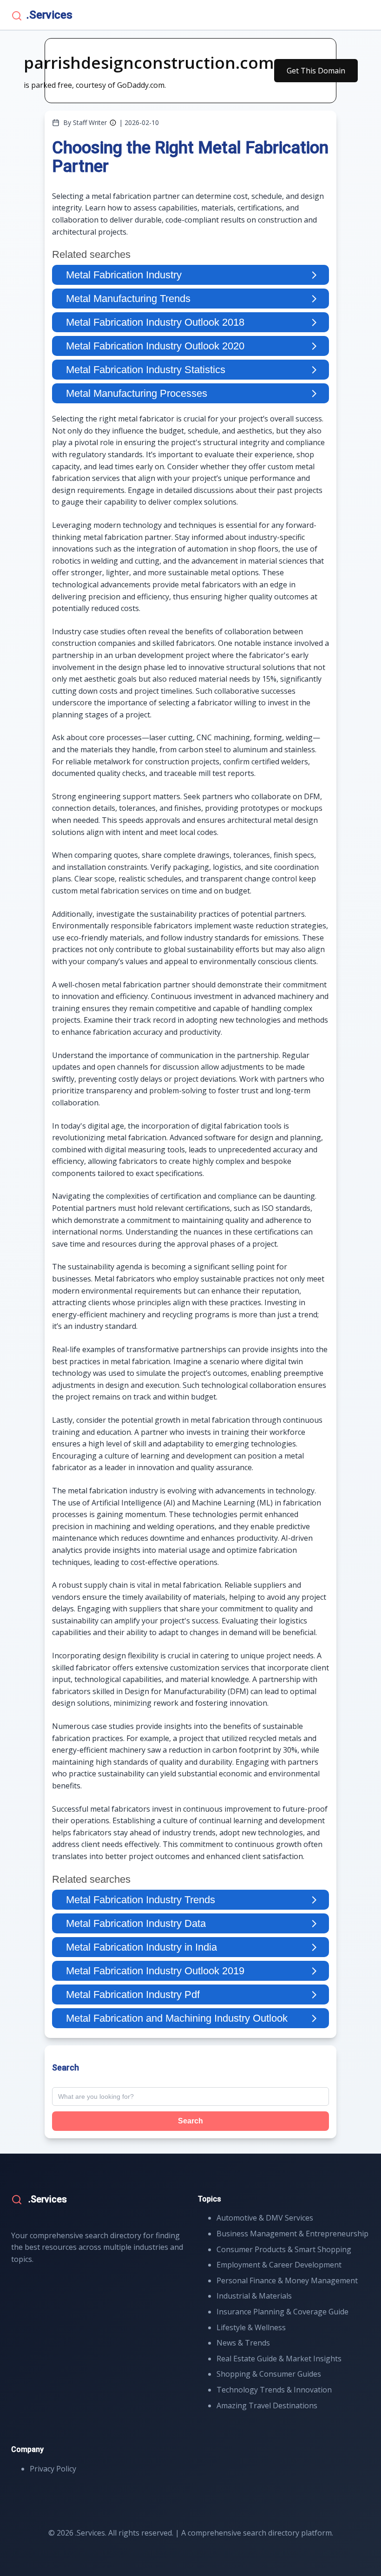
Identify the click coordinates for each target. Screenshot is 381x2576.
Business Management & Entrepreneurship (292, 2234)
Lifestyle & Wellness (251, 2327)
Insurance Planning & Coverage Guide (282, 2312)
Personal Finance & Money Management (287, 2280)
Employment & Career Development (279, 2265)
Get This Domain (316, 71)
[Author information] (113, 123)
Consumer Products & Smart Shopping (284, 2249)
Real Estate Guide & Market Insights (279, 2359)
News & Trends (243, 2343)
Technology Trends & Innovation (274, 2390)
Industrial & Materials (254, 2296)
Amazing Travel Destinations (267, 2405)
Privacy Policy (53, 2469)
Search (190, 2121)
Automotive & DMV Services (265, 2218)
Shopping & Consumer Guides (269, 2374)
